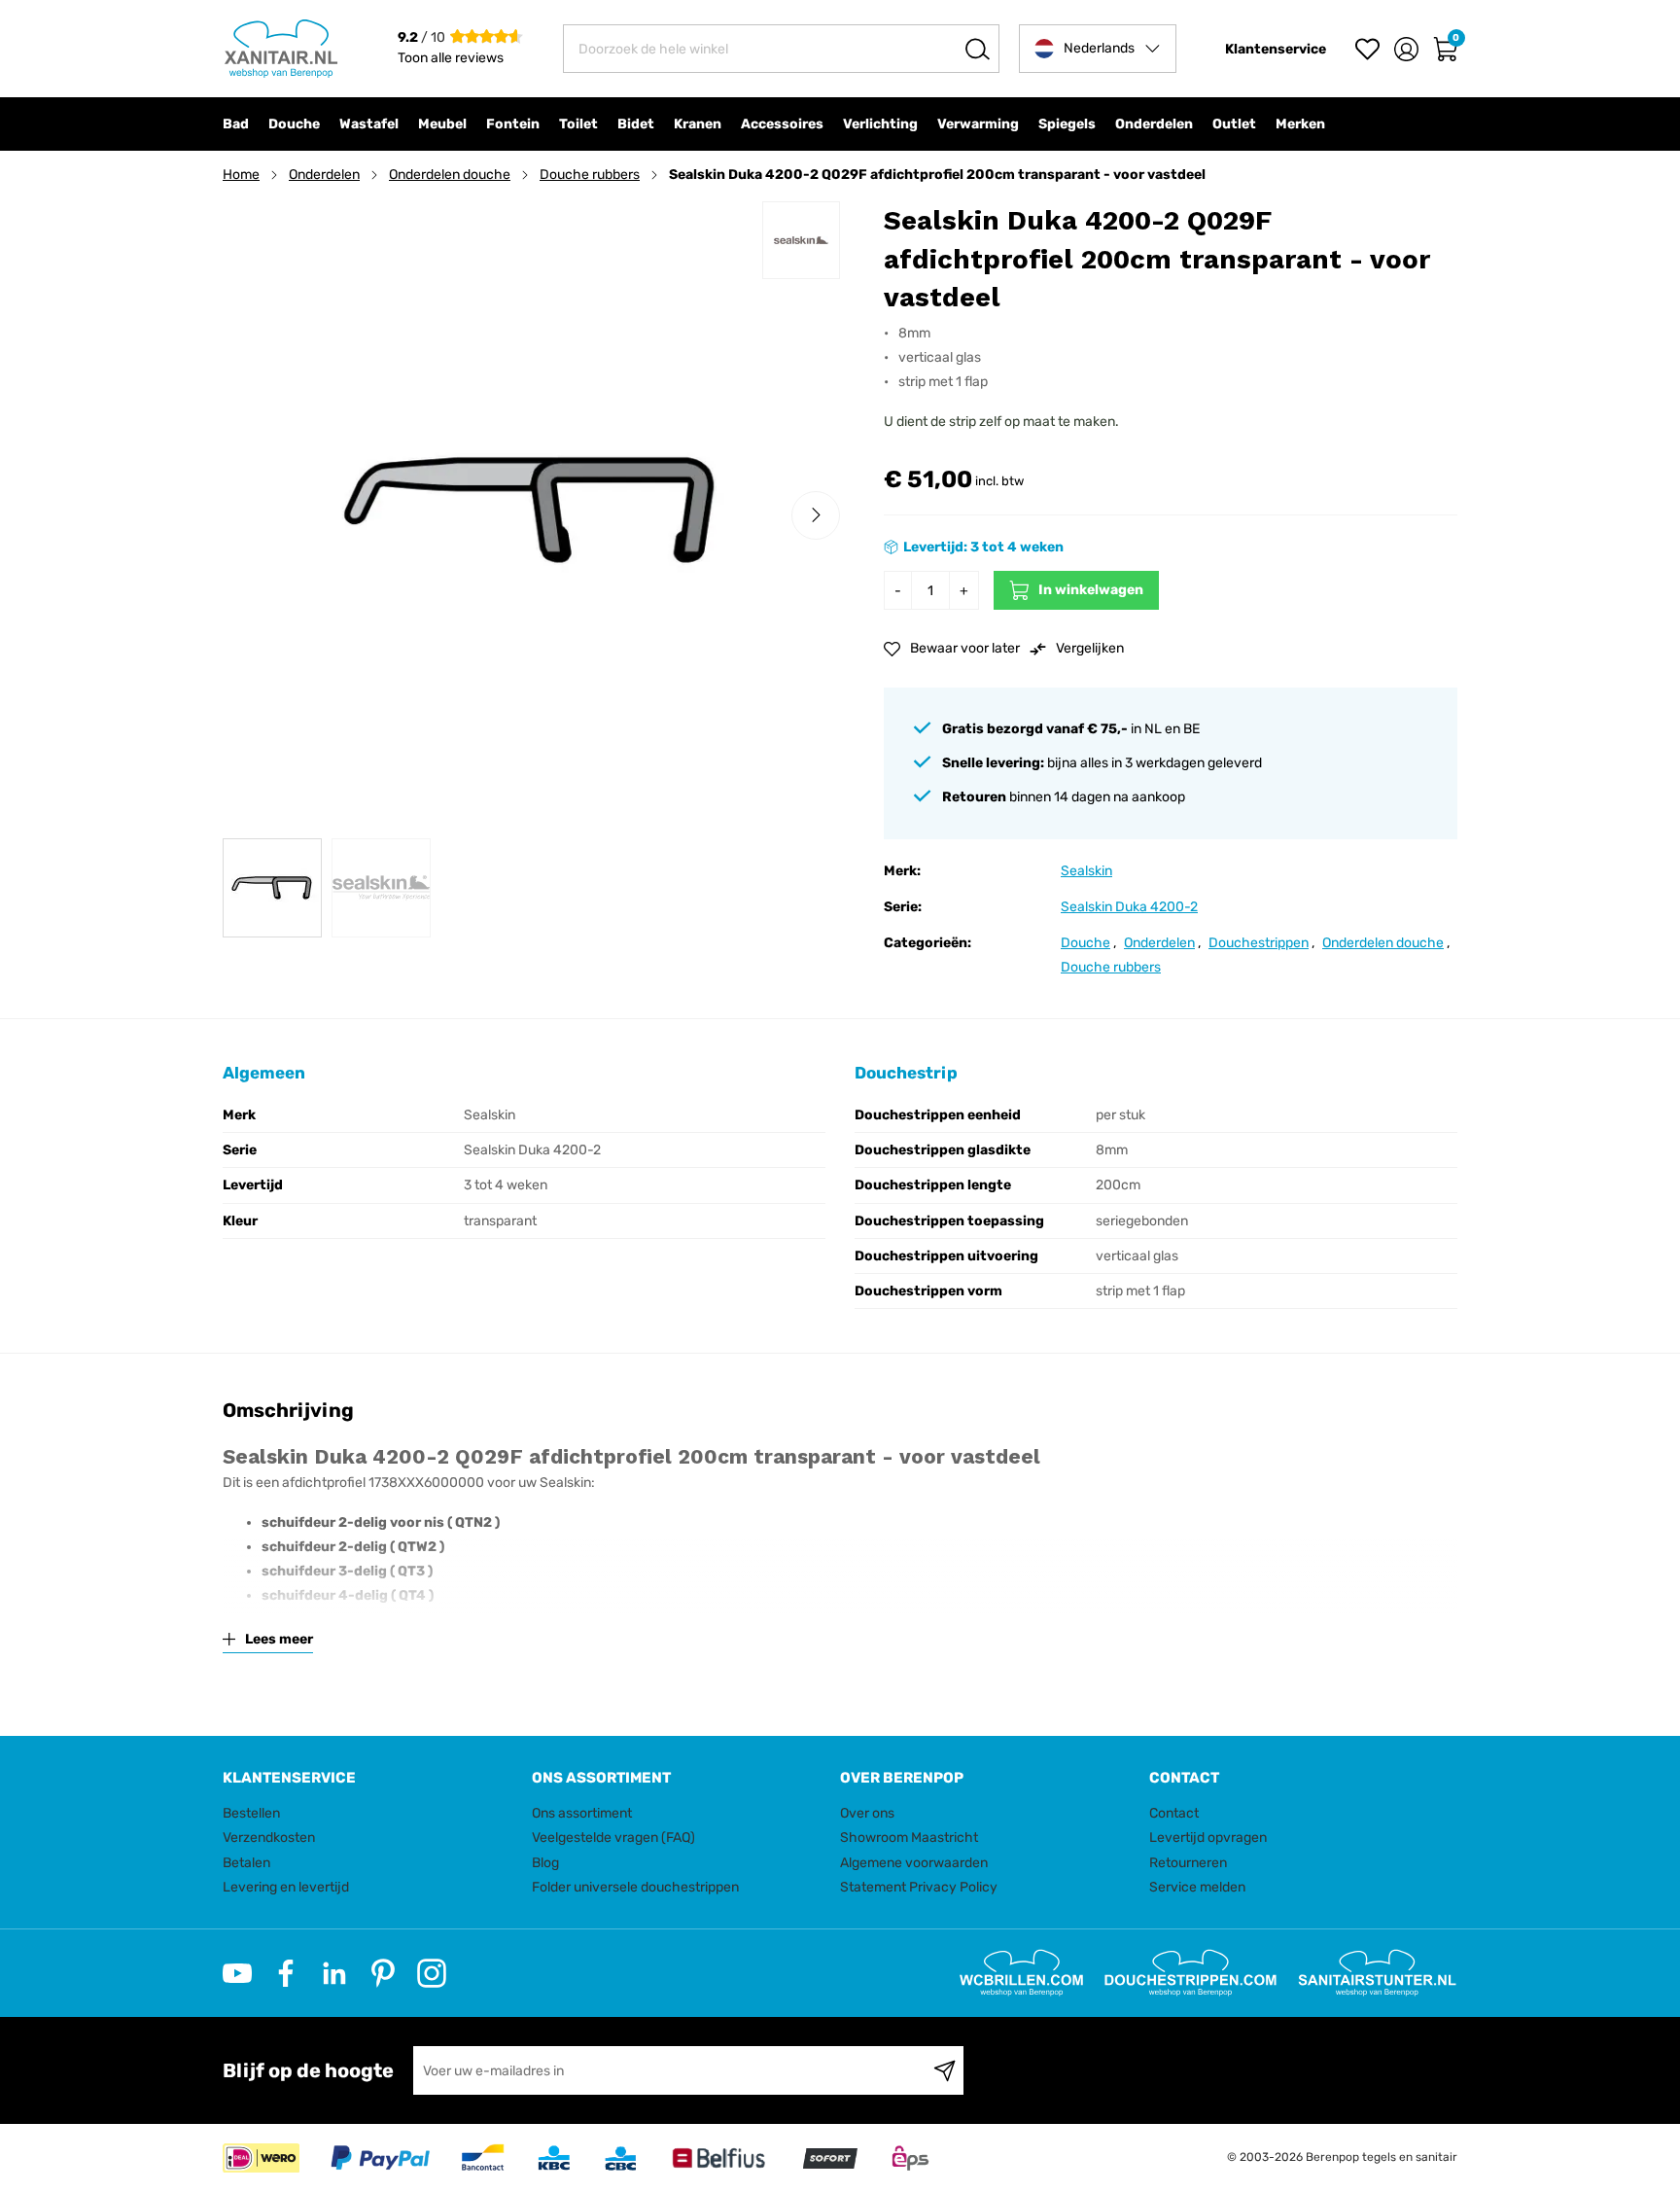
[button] (1098, 49)
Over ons (867, 1813)
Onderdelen (324, 175)
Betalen (246, 1863)
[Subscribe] (945, 2070)
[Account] (1406, 49)
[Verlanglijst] (1367, 49)
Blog (545, 1863)
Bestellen (251, 1813)
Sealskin (1086, 871)
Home (241, 175)
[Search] (978, 49)
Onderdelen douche (450, 175)
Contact (1174, 1813)
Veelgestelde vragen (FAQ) (613, 1838)
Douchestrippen (1259, 943)
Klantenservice (1276, 49)
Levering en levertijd (286, 1887)
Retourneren (1188, 1863)
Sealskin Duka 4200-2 (1129, 907)
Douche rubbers (590, 175)
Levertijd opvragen (1208, 1838)
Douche (1085, 943)
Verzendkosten (269, 1838)
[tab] (370, 1778)
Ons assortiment (582, 1813)
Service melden (1197, 1887)
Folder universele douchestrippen (635, 1887)
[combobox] (781, 49)
